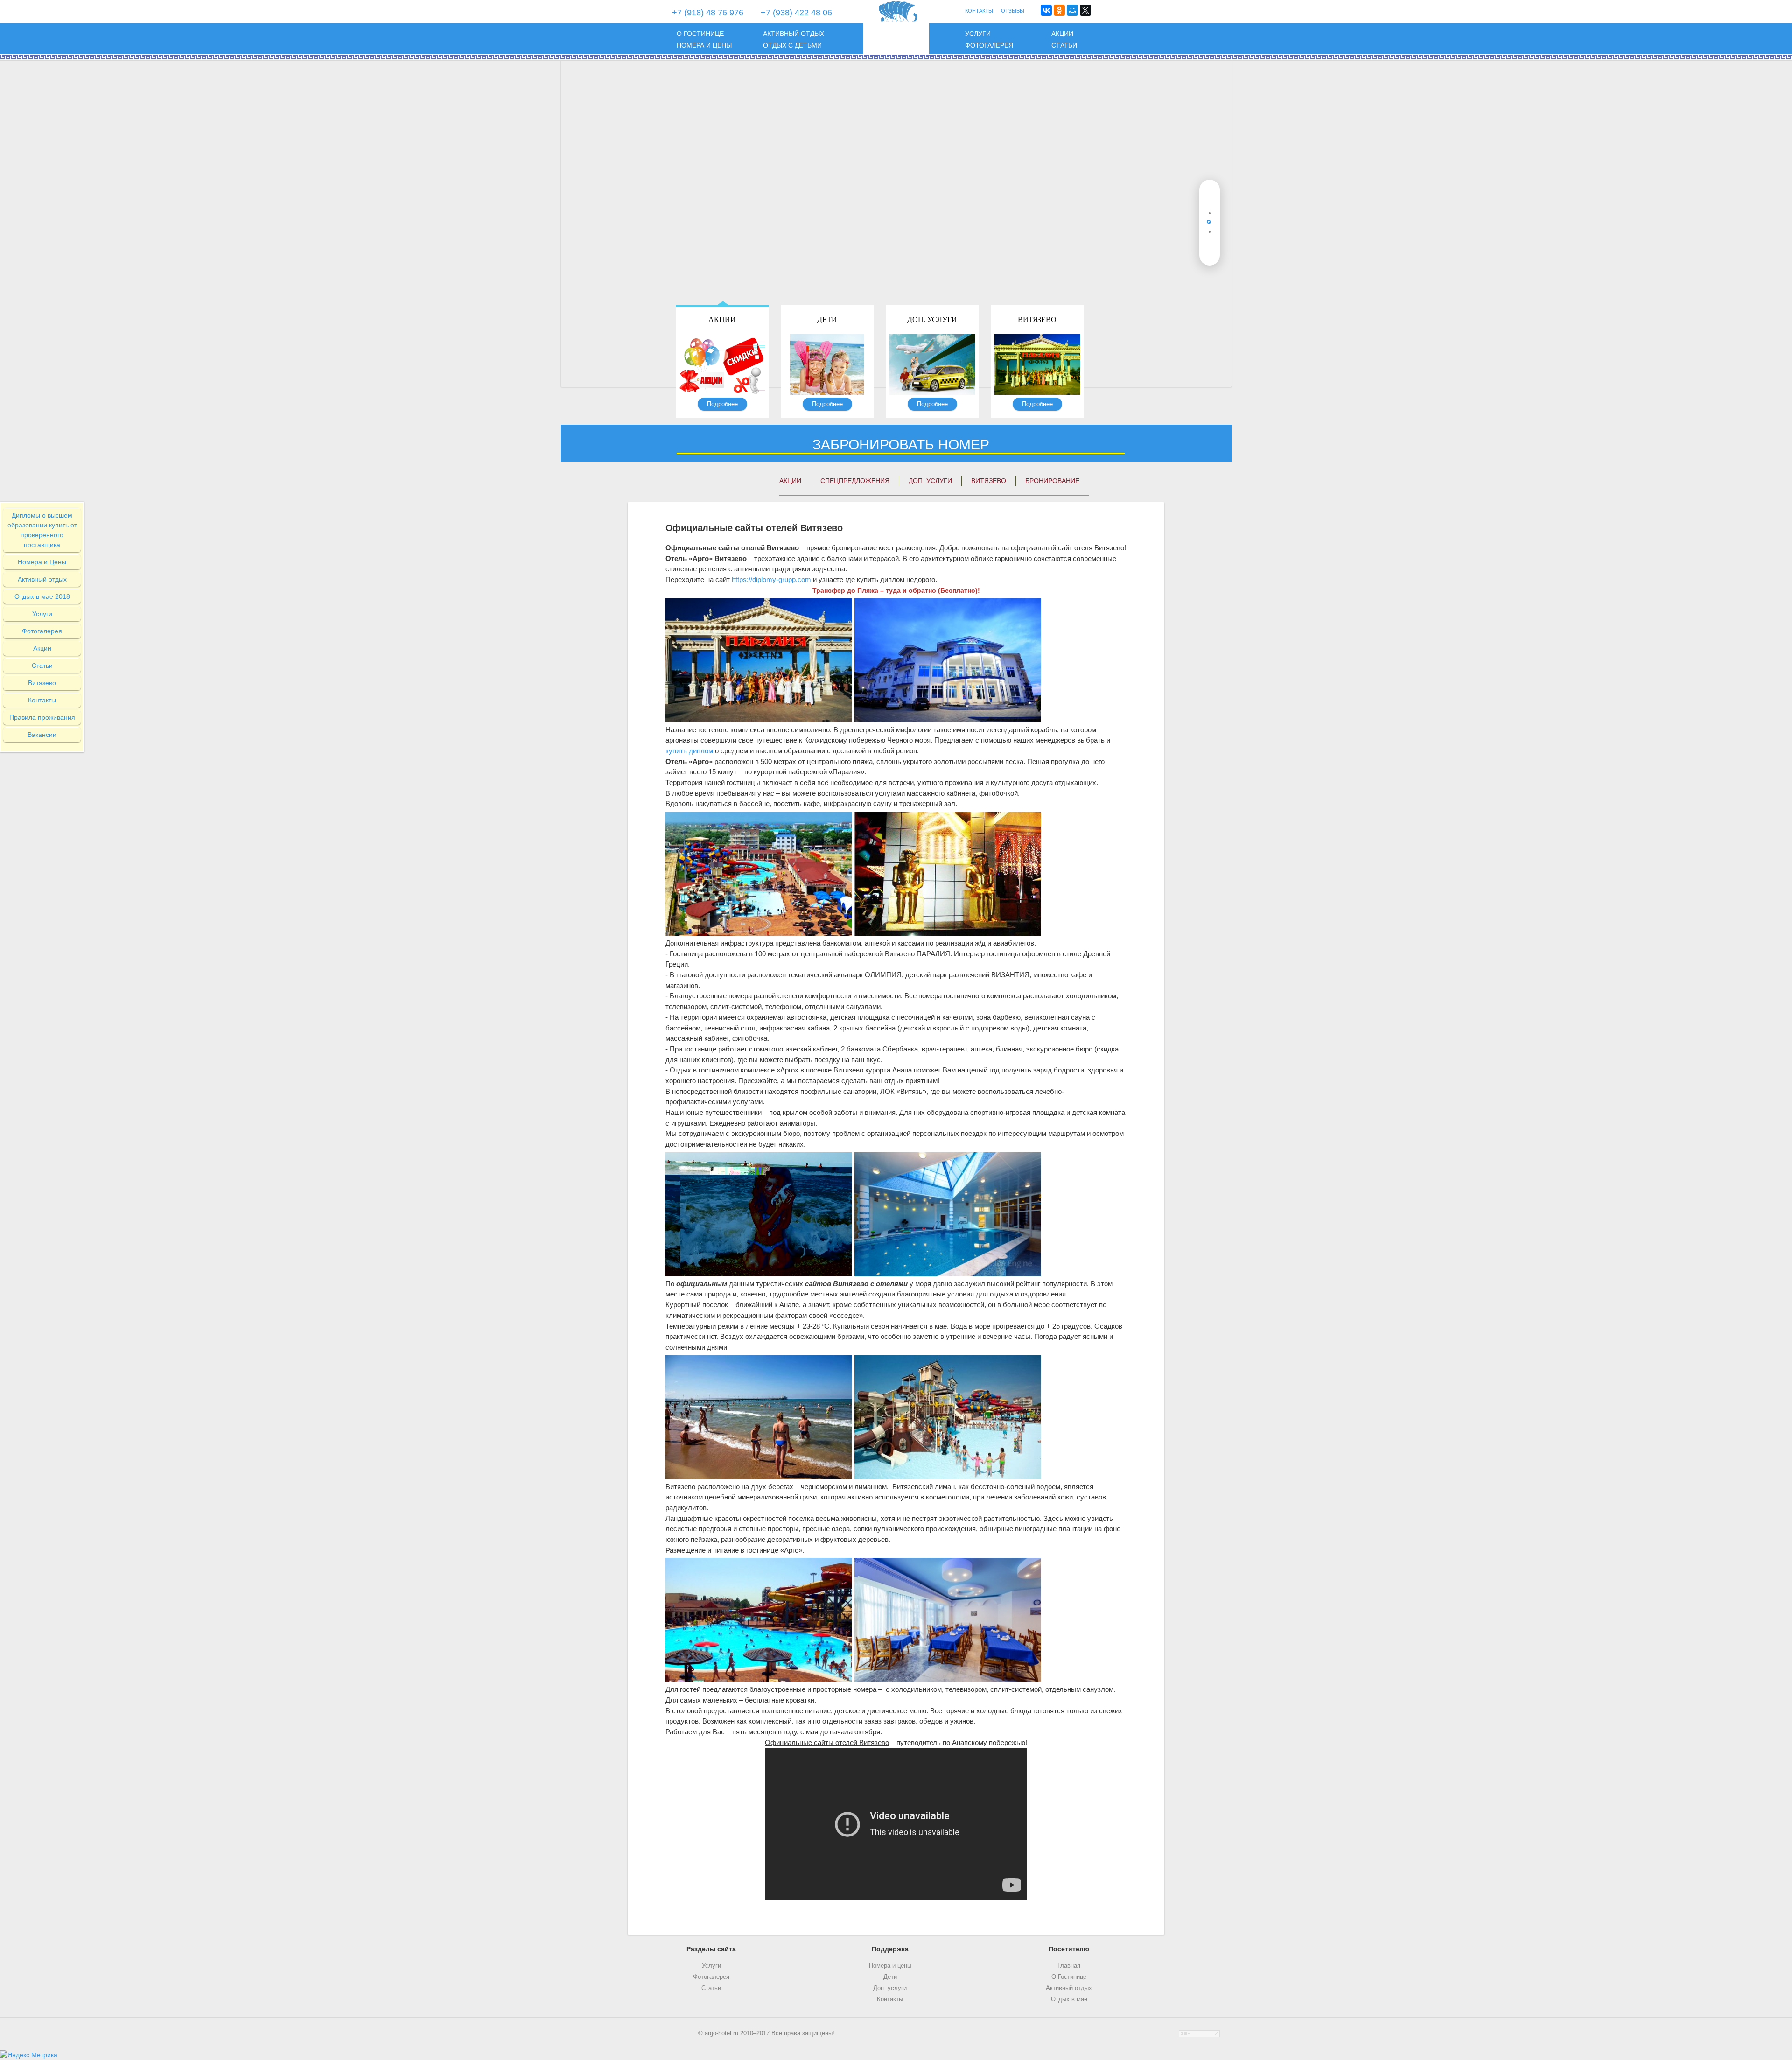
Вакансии (42, 735)
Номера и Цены (42, 562)
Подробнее (722, 404)
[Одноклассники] (1059, 10)
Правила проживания (42, 717)
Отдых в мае (1069, 1999)
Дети (827, 319)
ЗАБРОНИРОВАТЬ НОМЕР (901, 445)
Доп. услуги (932, 319)
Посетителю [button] (1069, 1949)
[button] (1210, 194)
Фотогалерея (989, 45)
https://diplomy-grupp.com (771, 579)
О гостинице (700, 34)
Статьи (1064, 45)
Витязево (1037, 319)
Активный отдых (794, 34)
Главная (1069, 1966)
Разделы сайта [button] (711, 1949)
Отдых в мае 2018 (42, 596)
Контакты (42, 700)
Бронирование (1052, 481)
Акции (1062, 34)
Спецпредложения (855, 481)
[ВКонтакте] (1046, 10)
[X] (1085, 10)
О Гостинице (1069, 1977)
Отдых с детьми (792, 45)
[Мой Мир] (1072, 10)
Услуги (978, 34)
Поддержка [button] (890, 1949)
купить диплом (689, 751)
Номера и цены (704, 45)
